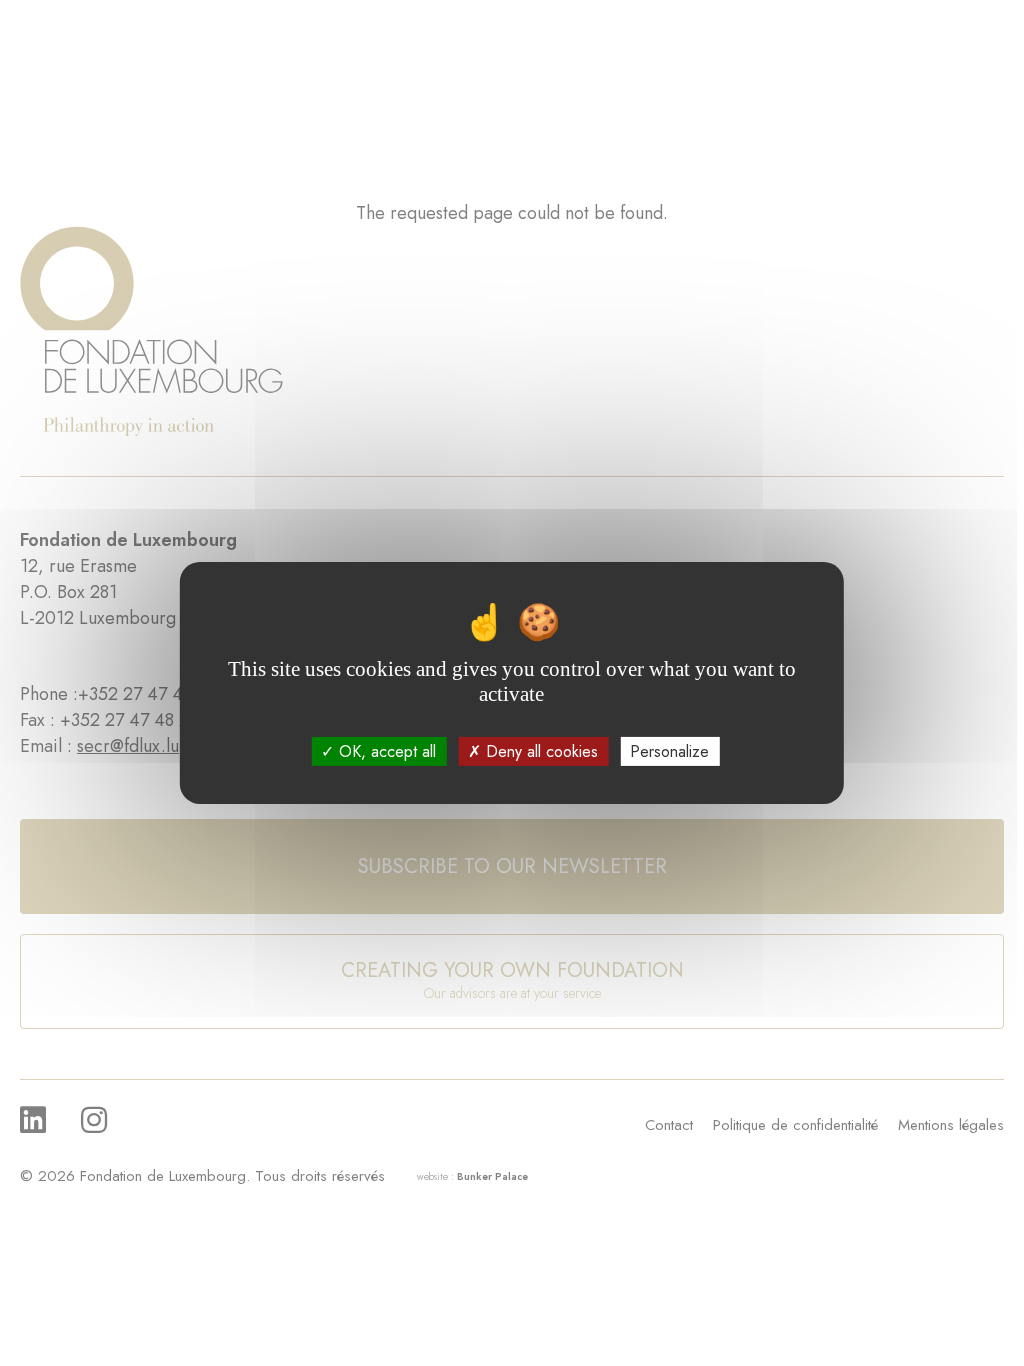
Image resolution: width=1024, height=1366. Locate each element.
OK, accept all (385, 751)
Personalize (669, 751)
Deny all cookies (539, 751)
